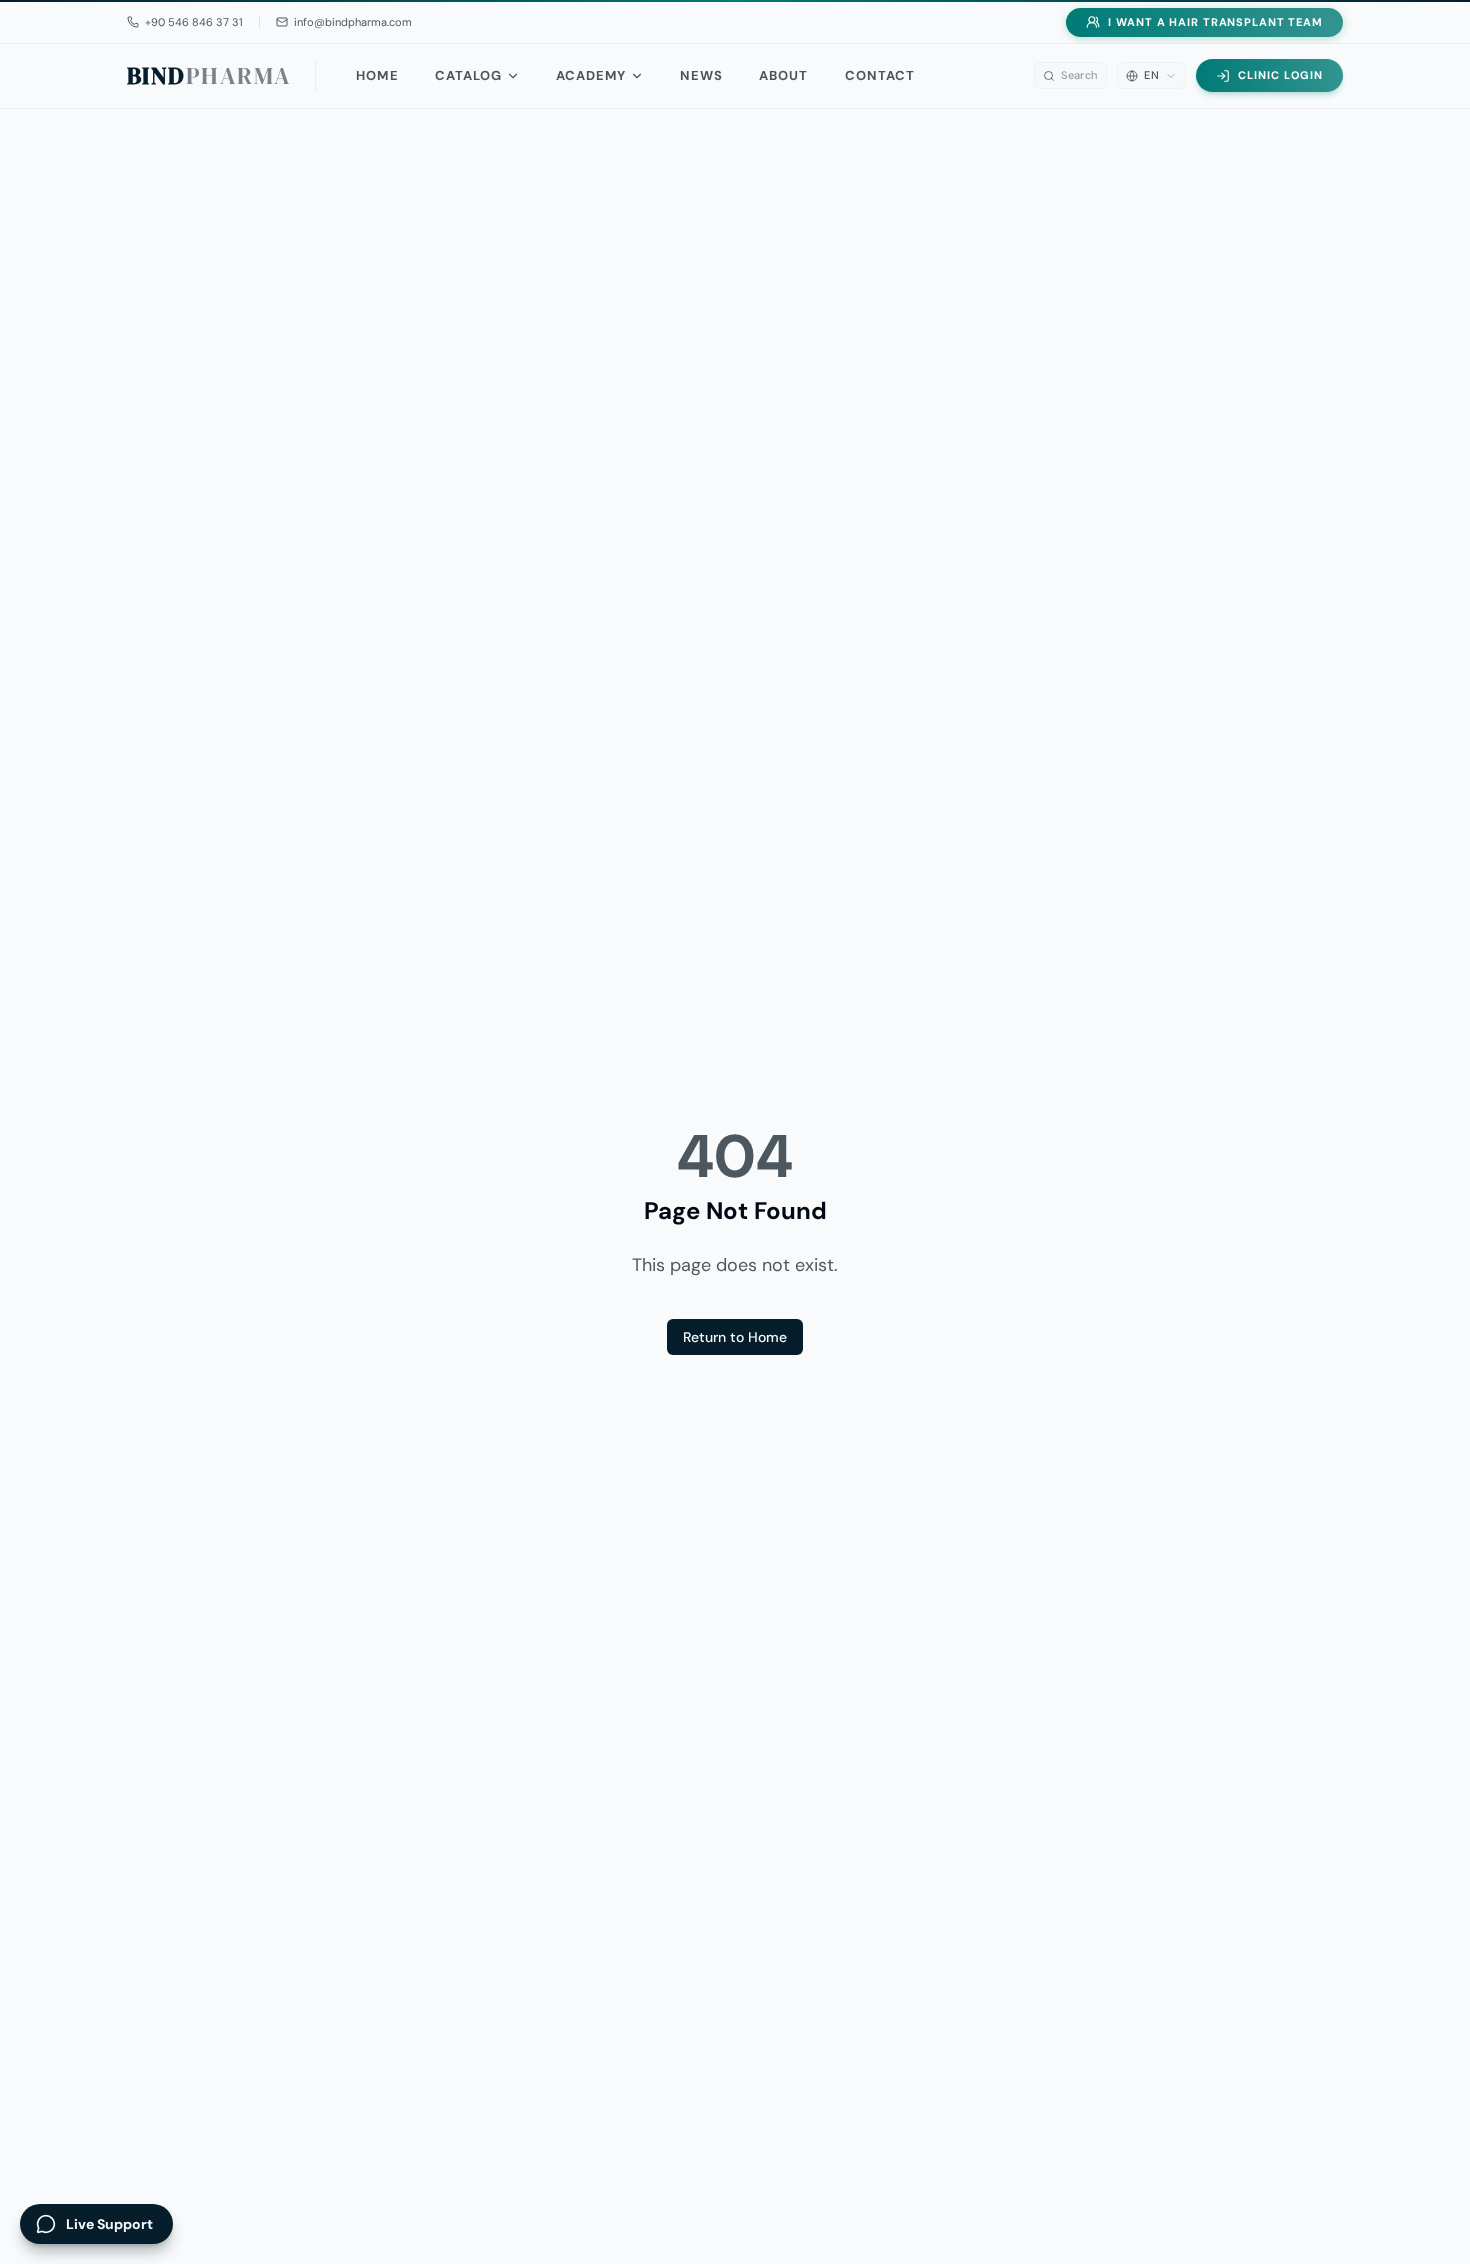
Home (377, 75)
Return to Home (735, 1337)
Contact (880, 75)
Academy (591, 75)
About (783, 75)
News (701, 75)
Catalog (468, 75)
